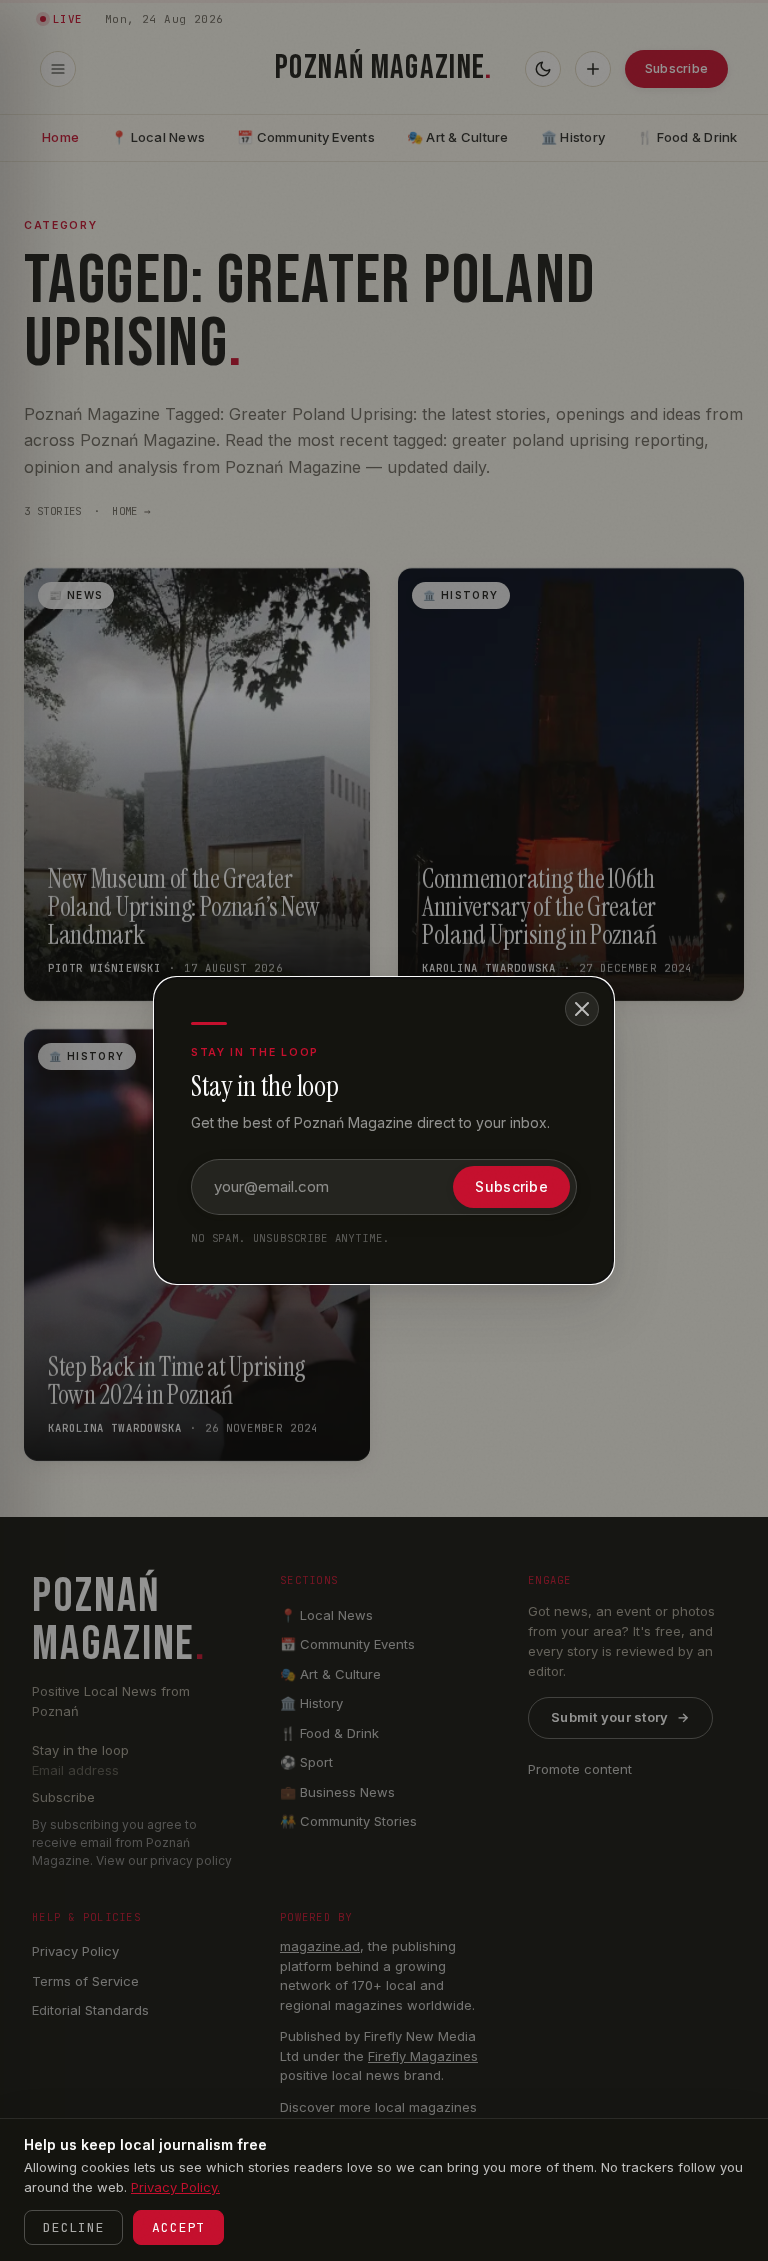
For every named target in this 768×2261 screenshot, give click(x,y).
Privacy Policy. (175, 2187)
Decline (73, 2227)
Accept (178, 2227)
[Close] (582, 1009)
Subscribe (511, 1186)
